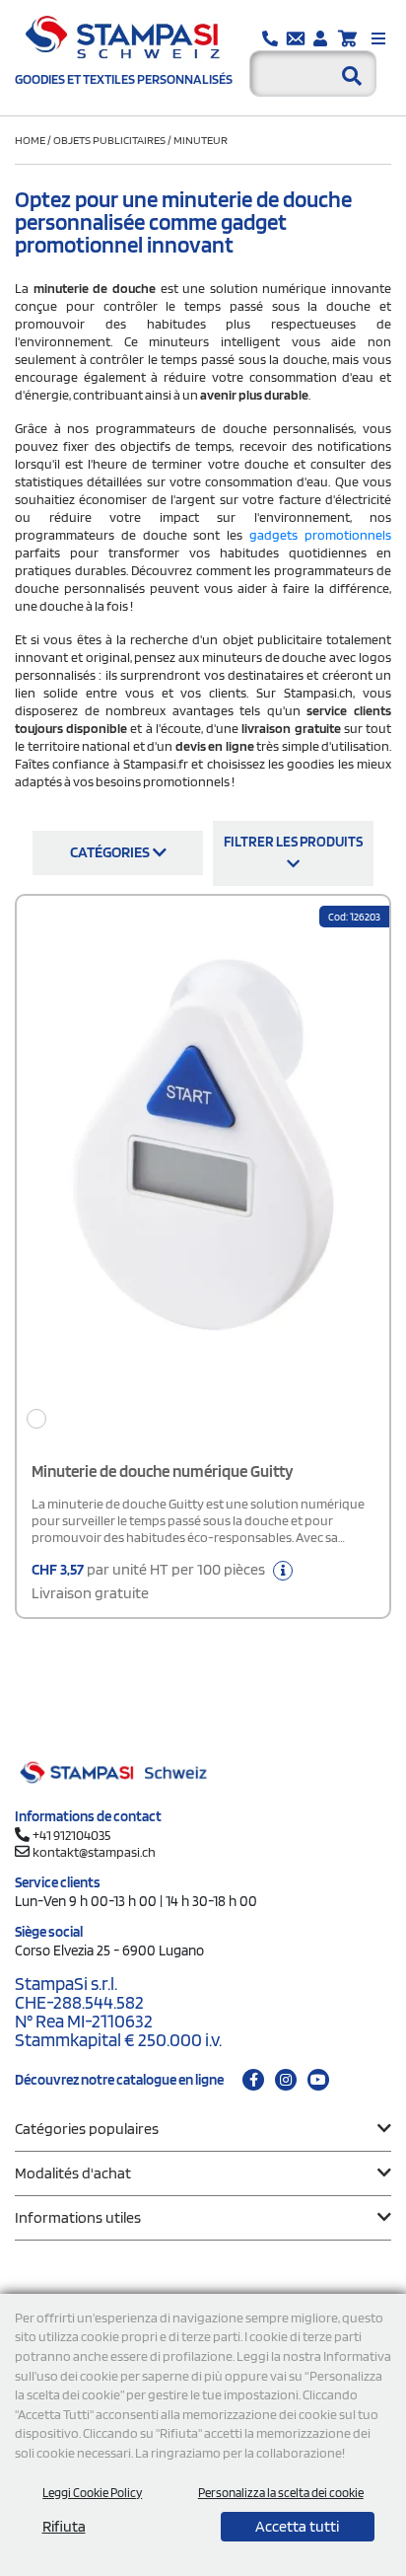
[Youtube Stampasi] (318, 2080)
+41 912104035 (71, 1835)
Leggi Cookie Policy (92, 2493)
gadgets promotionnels (320, 535)
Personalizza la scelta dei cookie (281, 2493)
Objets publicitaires (109, 140)
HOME (31, 140)
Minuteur (201, 140)
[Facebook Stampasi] (253, 2080)
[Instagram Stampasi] (286, 2080)
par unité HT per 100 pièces (150, 1581)
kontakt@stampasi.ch (94, 1852)
